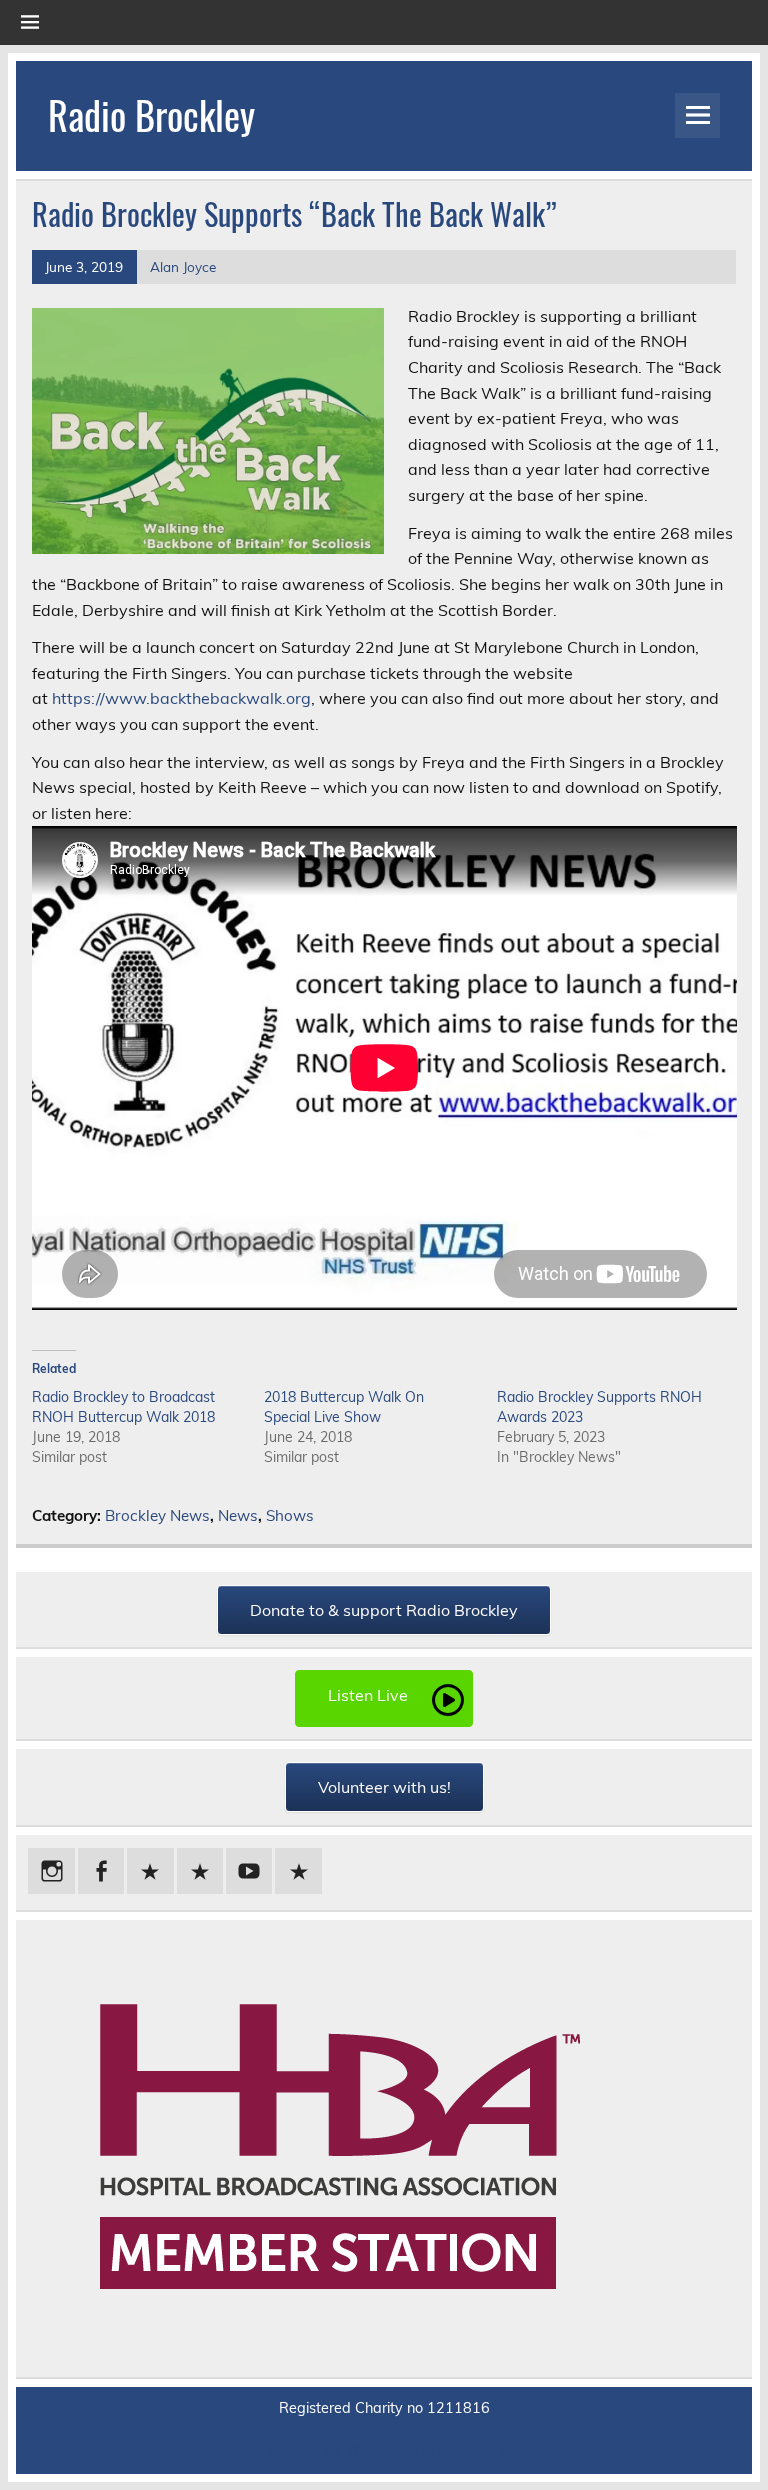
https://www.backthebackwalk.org (181, 698)
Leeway (478, 2450)
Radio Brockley (151, 114)
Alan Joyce (183, 266)
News (238, 1515)
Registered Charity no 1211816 (384, 2408)
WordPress (381, 2450)
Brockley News (157, 1515)
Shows (290, 1515)
